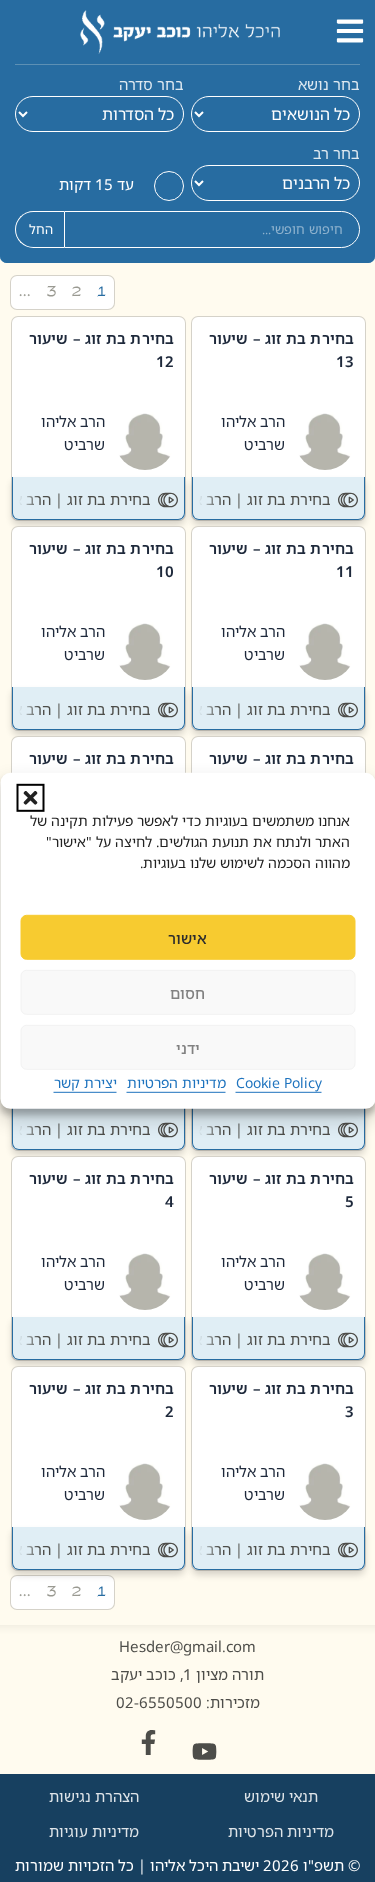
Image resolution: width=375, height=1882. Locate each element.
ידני (188, 1048)
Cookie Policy (279, 1082)
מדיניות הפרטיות (176, 1082)
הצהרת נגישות (94, 1796)
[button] (30, 798)
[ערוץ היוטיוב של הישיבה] (204, 1751)
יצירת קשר (85, 1082)
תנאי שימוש (281, 1796)
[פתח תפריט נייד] (350, 31)
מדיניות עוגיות (94, 1831)
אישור (187, 938)
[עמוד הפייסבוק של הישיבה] (148, 1742)
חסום (187, 993)
